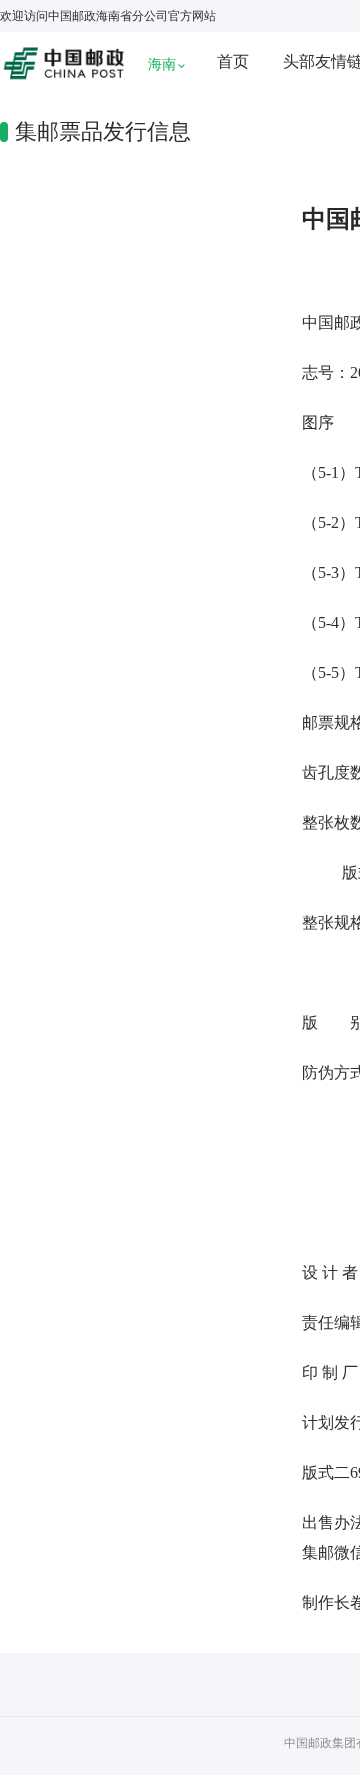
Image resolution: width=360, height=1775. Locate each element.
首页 (233, 61)
